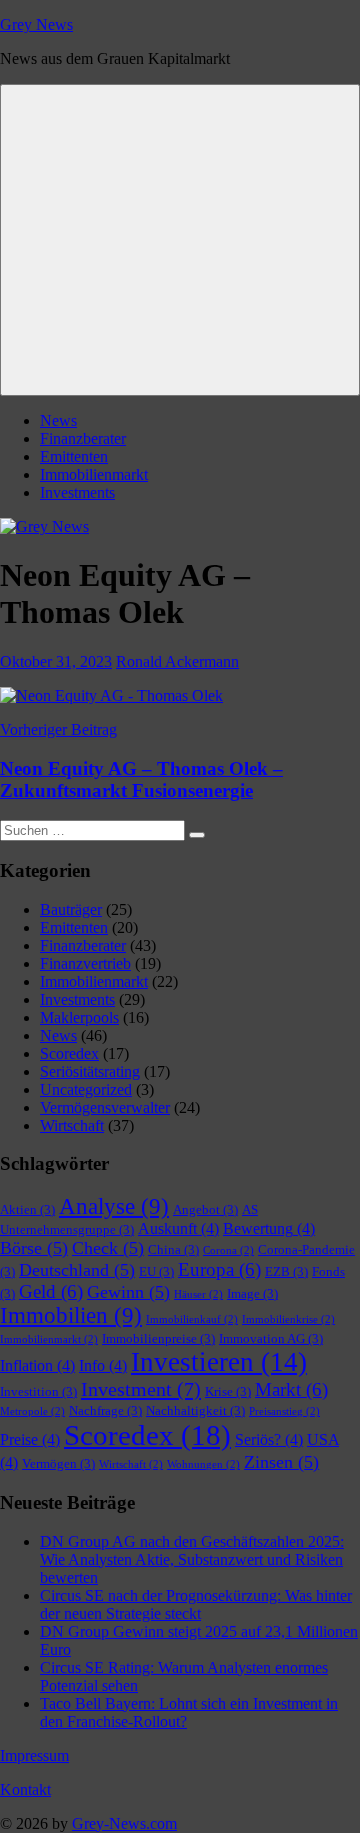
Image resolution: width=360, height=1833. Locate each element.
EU (156, 1271)
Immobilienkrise (288, 1319)
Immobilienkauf (192, 1319)
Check (108, 1248)
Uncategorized (86, 1089)
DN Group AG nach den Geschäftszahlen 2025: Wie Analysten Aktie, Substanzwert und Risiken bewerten (192, 1559)
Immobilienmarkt (94, 474)
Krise (228, 1391)
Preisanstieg (284, 1411)
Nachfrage (105, 1410)
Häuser (198, 1294)
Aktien (27, 1209)
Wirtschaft (72, 1125)
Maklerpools (79, 1017)
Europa (219, 1269)
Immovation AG (271, 1338)
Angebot (205, 1209)
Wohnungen (203, 1464)
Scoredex (69, 1053)
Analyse (114, 1206)
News (58, 420)
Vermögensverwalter (105, 1107)
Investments (77, 492)
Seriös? (269, 1439)
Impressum (34, 1755)
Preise (30, 1439)
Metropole (32, 1411)
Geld (51, 1291)
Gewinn (128, 1292)
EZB (286, 1271)
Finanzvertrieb (85, 963)
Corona (228, 1250)
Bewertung (269, 1228)
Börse (34, 1248)
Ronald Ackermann (177, 661)
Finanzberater (83, 438)
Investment (141, 1389)
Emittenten (74, 456)
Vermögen (58, 1463)
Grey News (36, 24)
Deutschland (77, 1270)
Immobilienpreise (158, 1338)
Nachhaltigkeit (195, 1410)
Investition (38, 1391)
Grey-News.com (124, 1823)
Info (103, 1365)
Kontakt (25, 1789)
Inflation (37, 1365)
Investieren (219, 1362)
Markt (291, 1389)
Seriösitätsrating (90, 1071)
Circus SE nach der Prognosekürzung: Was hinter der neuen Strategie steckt (196, 1604)
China (173, 1249)
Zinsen (281, 1462)
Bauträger (71, 909)
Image (252, 1293)
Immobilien (71, 1315)
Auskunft (178, 1228)
